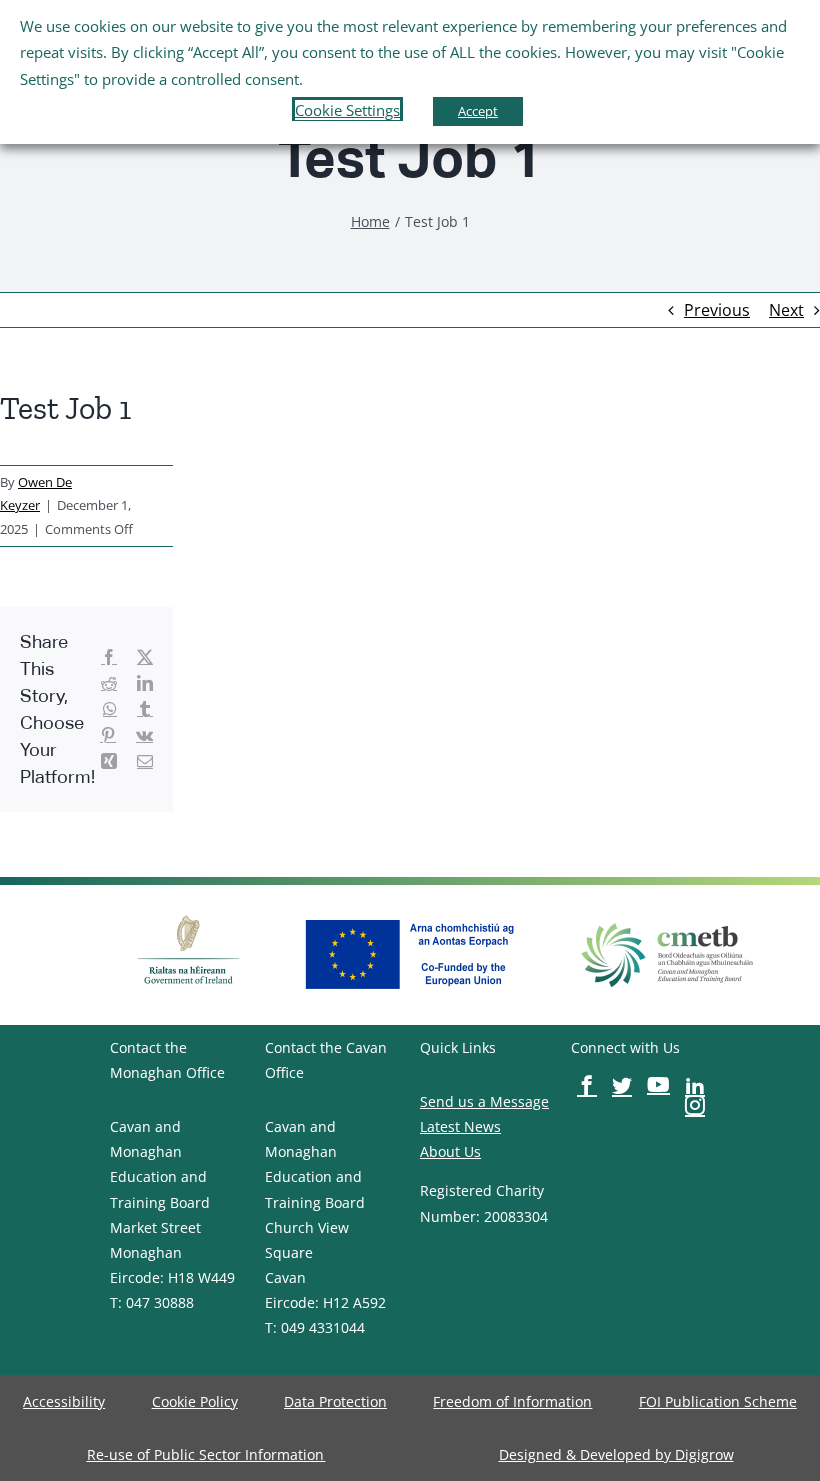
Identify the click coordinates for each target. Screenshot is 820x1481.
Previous (717, 310)
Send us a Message (484, 1101)
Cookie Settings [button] (347, 110)
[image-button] (188, 913)
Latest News (460, 1126)
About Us (450, 1151)
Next (786, 310)
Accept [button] (478, 111)
